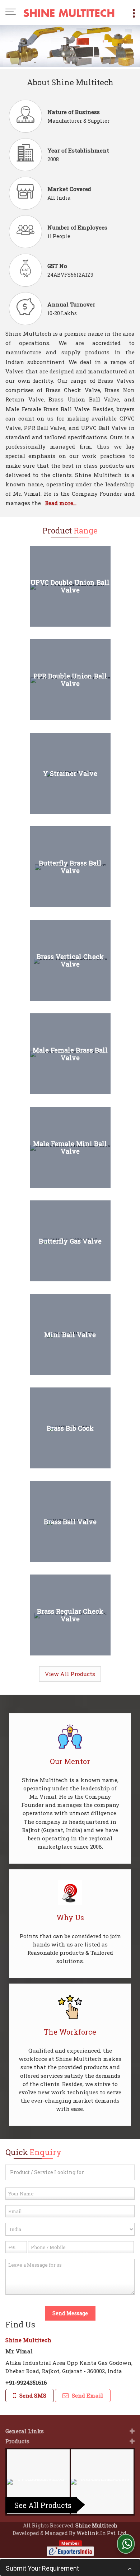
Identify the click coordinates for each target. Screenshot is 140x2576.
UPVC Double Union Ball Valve (70, 586)
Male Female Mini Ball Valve (70, 1148)
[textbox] (70, 2172)
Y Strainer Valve (70, 773)
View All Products (70, 1674)
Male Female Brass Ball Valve (70, 1054)
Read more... (61, 503)
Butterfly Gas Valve (70, 1241)
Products (17, 2441)
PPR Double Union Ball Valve (70, 680)
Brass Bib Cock (70, 1428)
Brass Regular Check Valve (70, 1615)
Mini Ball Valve (70, 1334)
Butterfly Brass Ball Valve (70, 867)
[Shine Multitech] (69, 13)
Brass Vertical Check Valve (70, 960)
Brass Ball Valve (70, 1521)
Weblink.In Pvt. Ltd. (102, 2533)
